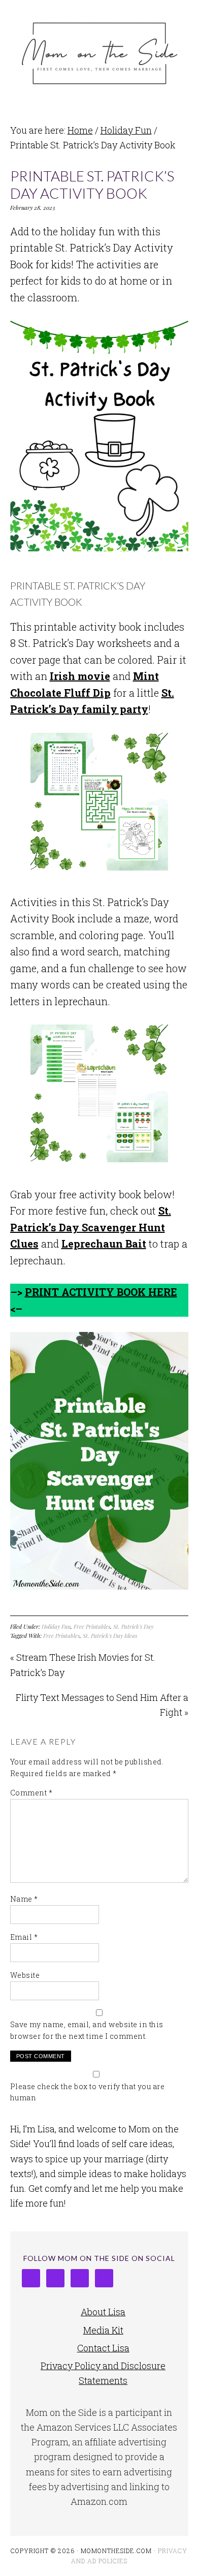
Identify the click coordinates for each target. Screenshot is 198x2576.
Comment (31, 1793)
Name (24, 1899)
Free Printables (92, 1626)
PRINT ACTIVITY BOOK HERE (101, 1292)
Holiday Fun (56, 1626)
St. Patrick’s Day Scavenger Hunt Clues (91, 1227)
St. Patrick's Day (133, 1626)
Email (24, 1937)
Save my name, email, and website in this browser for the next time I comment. (87, 2030)
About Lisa (103, 2312)
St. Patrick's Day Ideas (110, 1636)
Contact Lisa (103, 2348)
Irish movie (80, 676)
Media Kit (103, 2330)
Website (25, 1975)
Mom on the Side (99, 52)
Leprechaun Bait (104, 1244)
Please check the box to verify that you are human (88, 2092)
